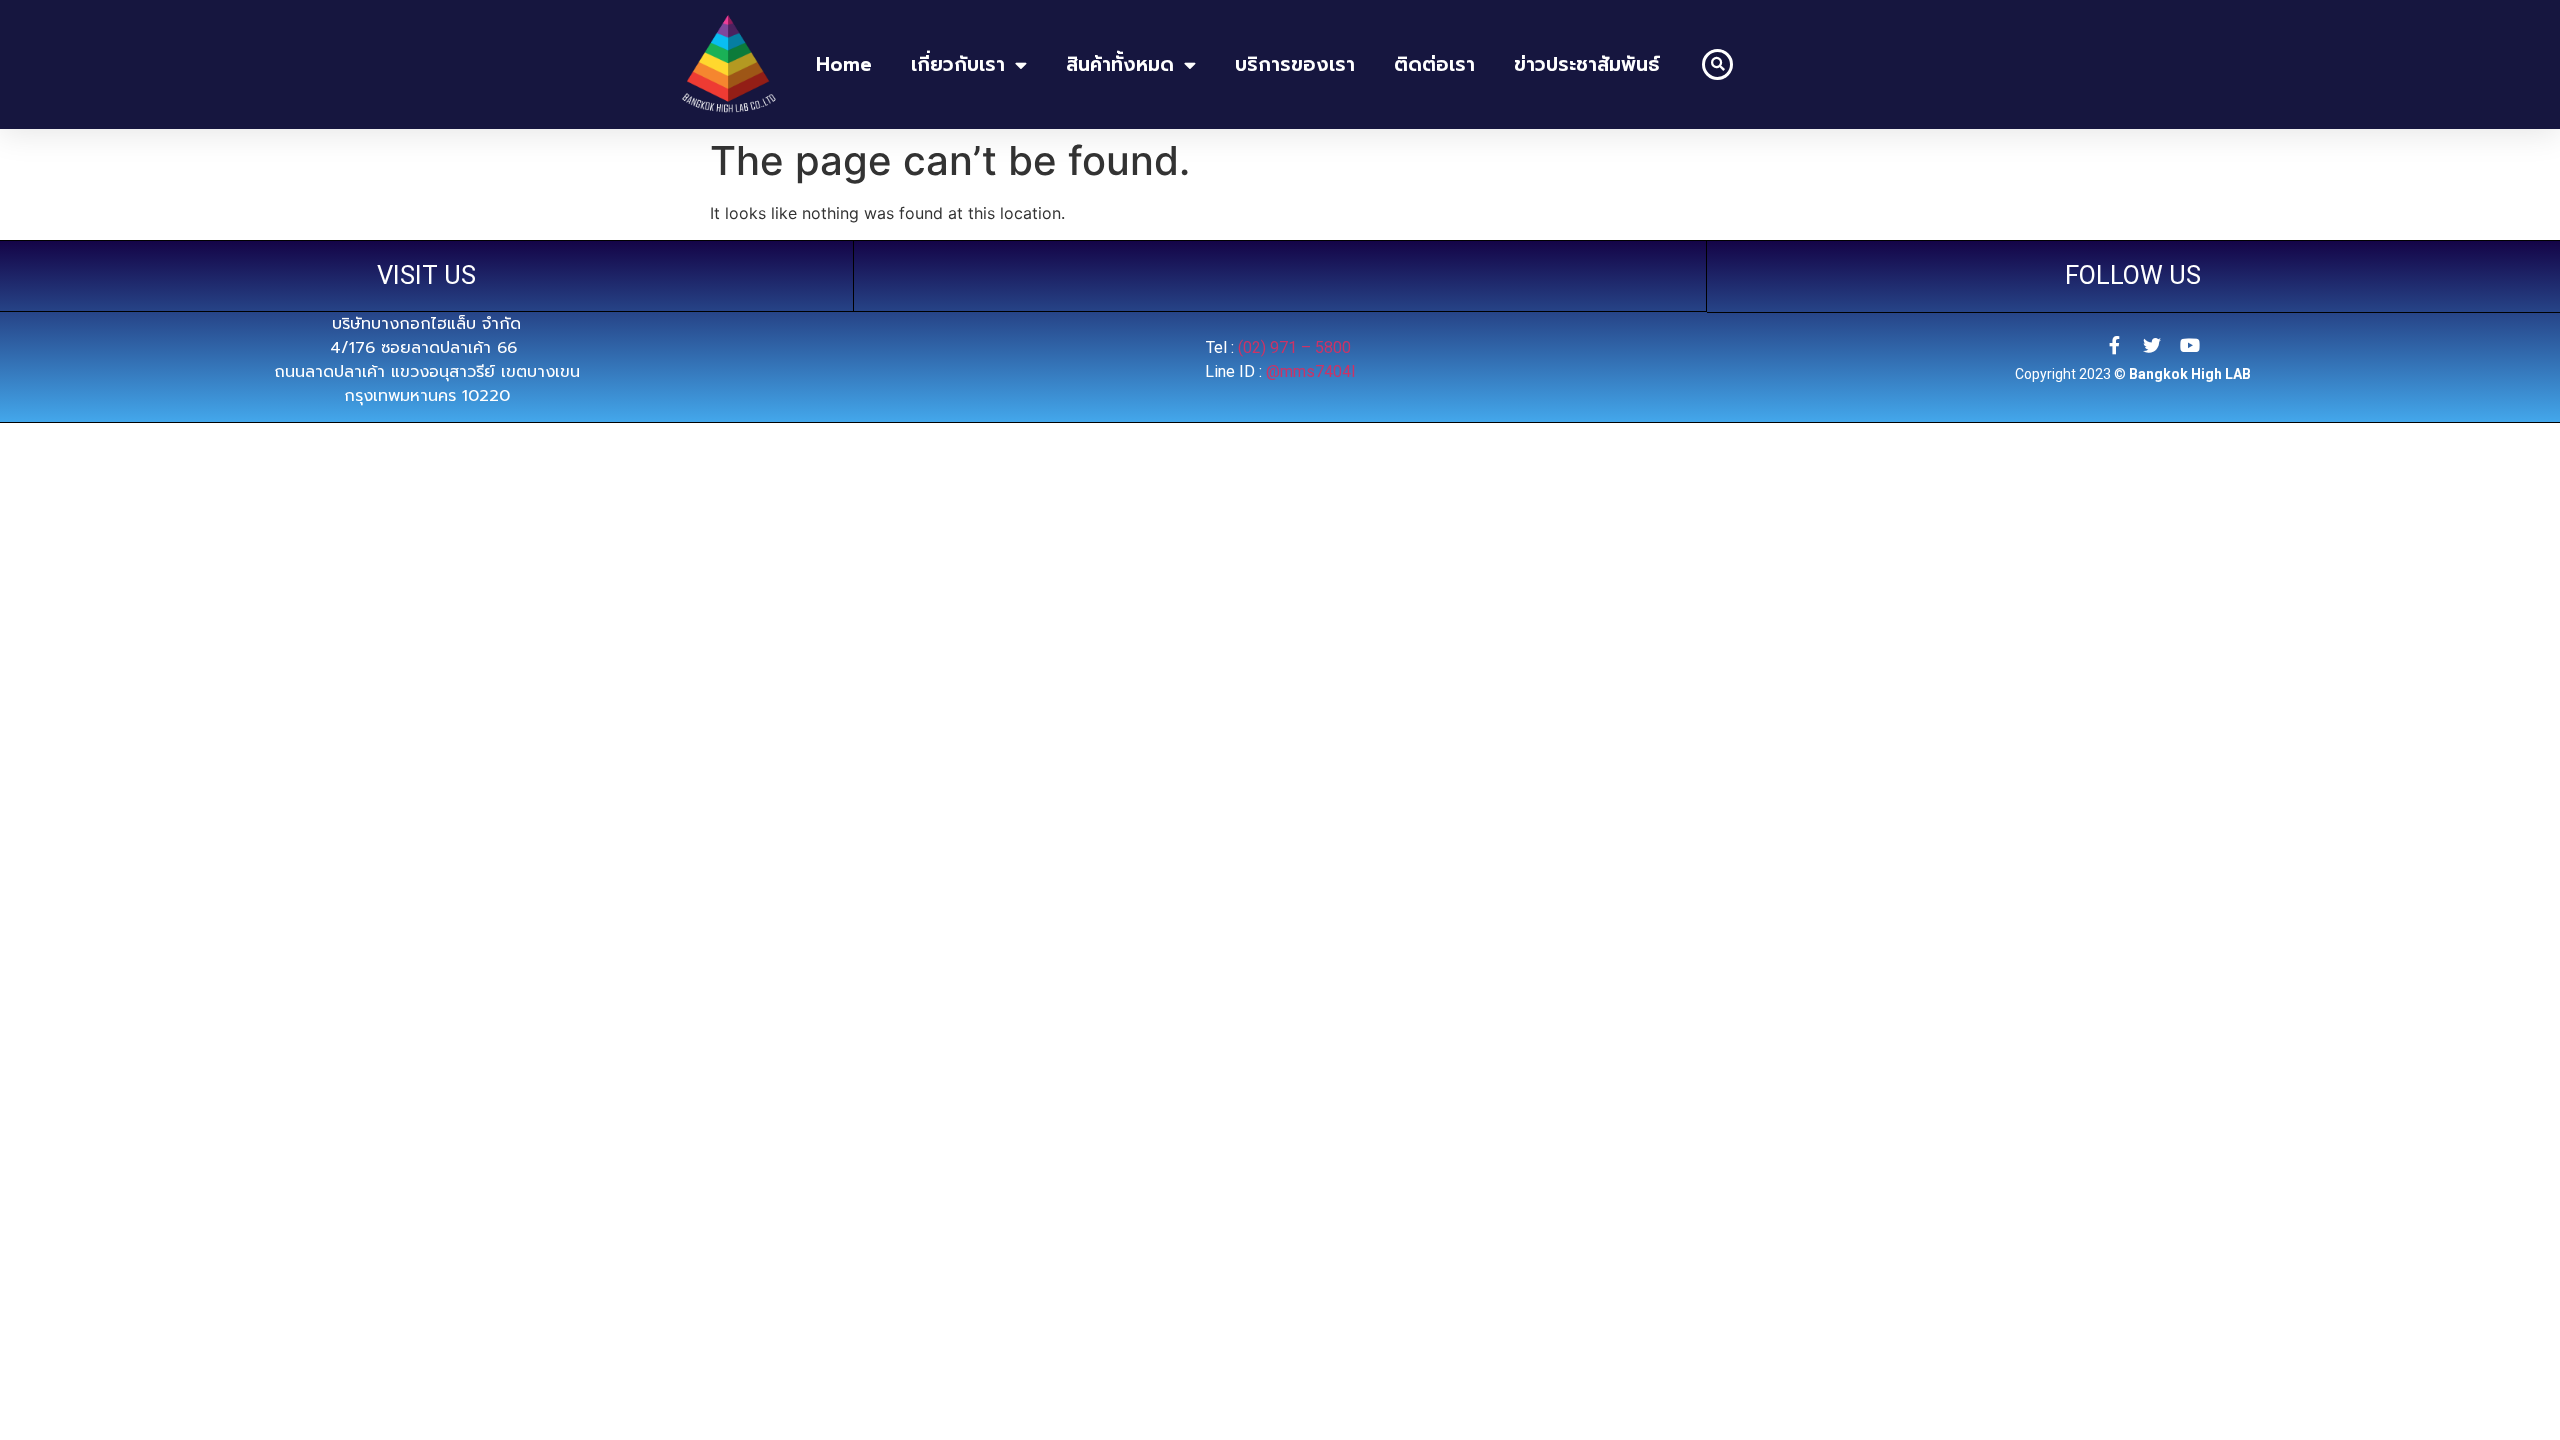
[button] (1717, 64)
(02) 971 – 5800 (1296, 347)
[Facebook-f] (2114, 345)
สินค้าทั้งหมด (1120, 64)
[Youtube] (2190, 345)
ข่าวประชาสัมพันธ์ (1587, 64)
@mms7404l (1310, 371)
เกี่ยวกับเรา (958, 64)
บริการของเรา (1295, 64)
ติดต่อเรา (1434, 64)
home (844, 64)
